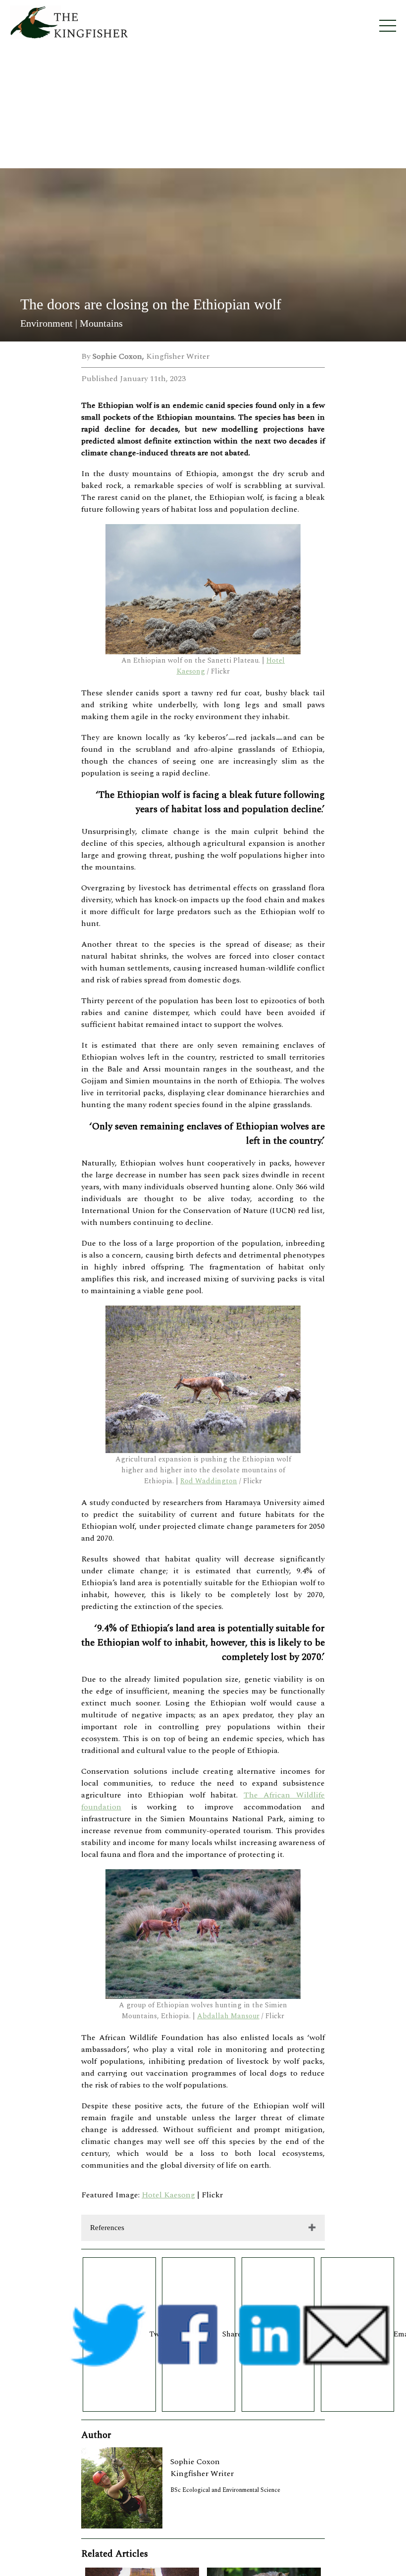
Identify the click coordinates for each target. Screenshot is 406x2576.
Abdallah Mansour (228, 2016)
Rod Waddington (209, 1481)
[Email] (357, 2334)
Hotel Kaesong (168, 2195)
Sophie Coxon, (119, 356)
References (107, 2228)
